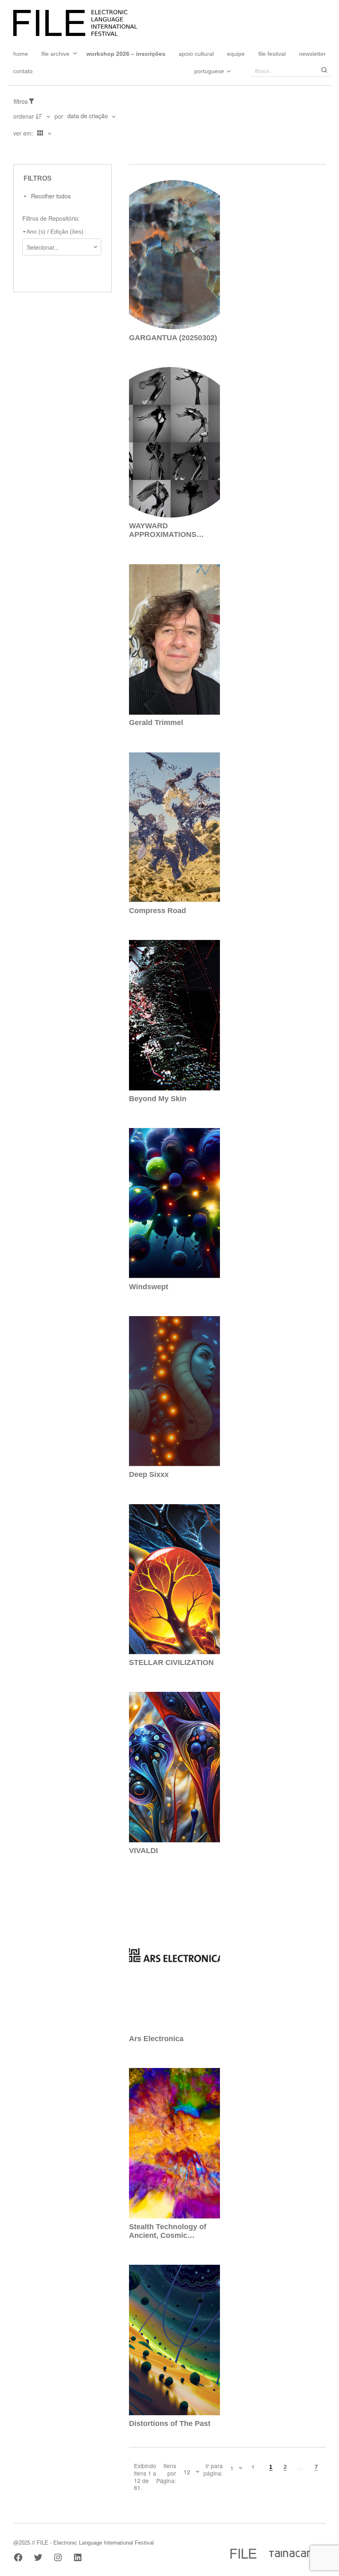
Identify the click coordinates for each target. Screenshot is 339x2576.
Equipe (236, 54)
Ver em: (24, 133)
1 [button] (271, 2467)
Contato (23, 71)
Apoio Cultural (196, 54)
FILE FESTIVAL (272, 54)
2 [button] (285, 2467)
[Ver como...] (16, 150)
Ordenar (24, 116)
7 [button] (316, 2467)
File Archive (55, 54)
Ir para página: (213, 2470)
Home (21, 54)
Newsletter (312, 54)
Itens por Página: (166, 2473)
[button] (253, 2467)
